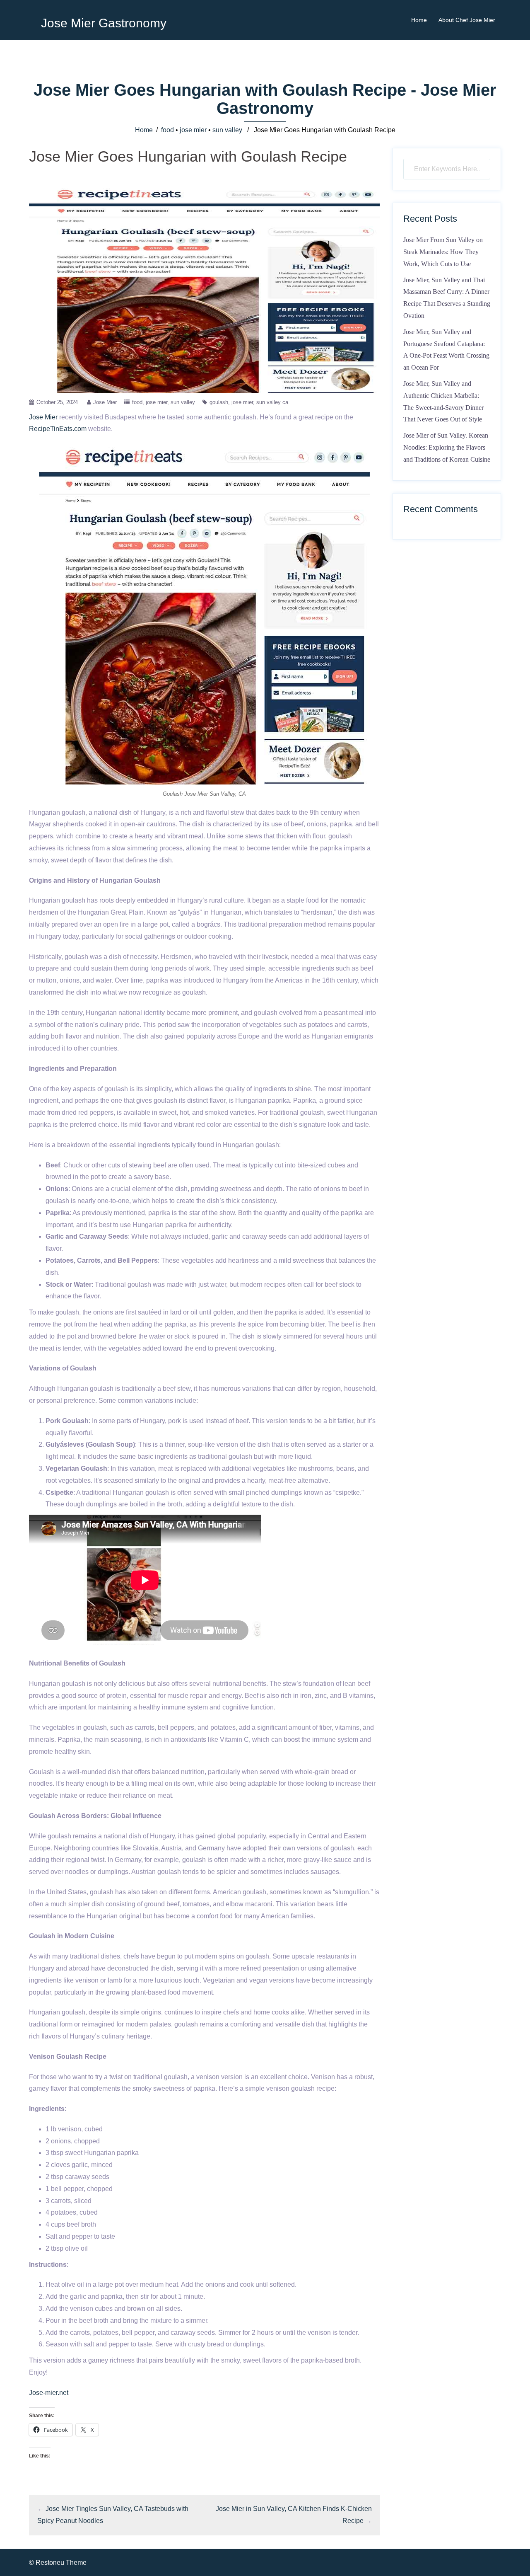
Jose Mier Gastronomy (104, 23)
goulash (219, 402)
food (167, 130)
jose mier (193, 130)
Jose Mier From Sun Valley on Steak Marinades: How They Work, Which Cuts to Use (443, 252)
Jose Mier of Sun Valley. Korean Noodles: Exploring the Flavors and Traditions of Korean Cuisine (447, 447)
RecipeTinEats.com (58, 429)
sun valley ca (272, 402)
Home (419, 20)
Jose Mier (105, 402)
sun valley (227, 130)
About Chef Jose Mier (467, 20)
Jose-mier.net (49, 2393)
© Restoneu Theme (58, 2563)
